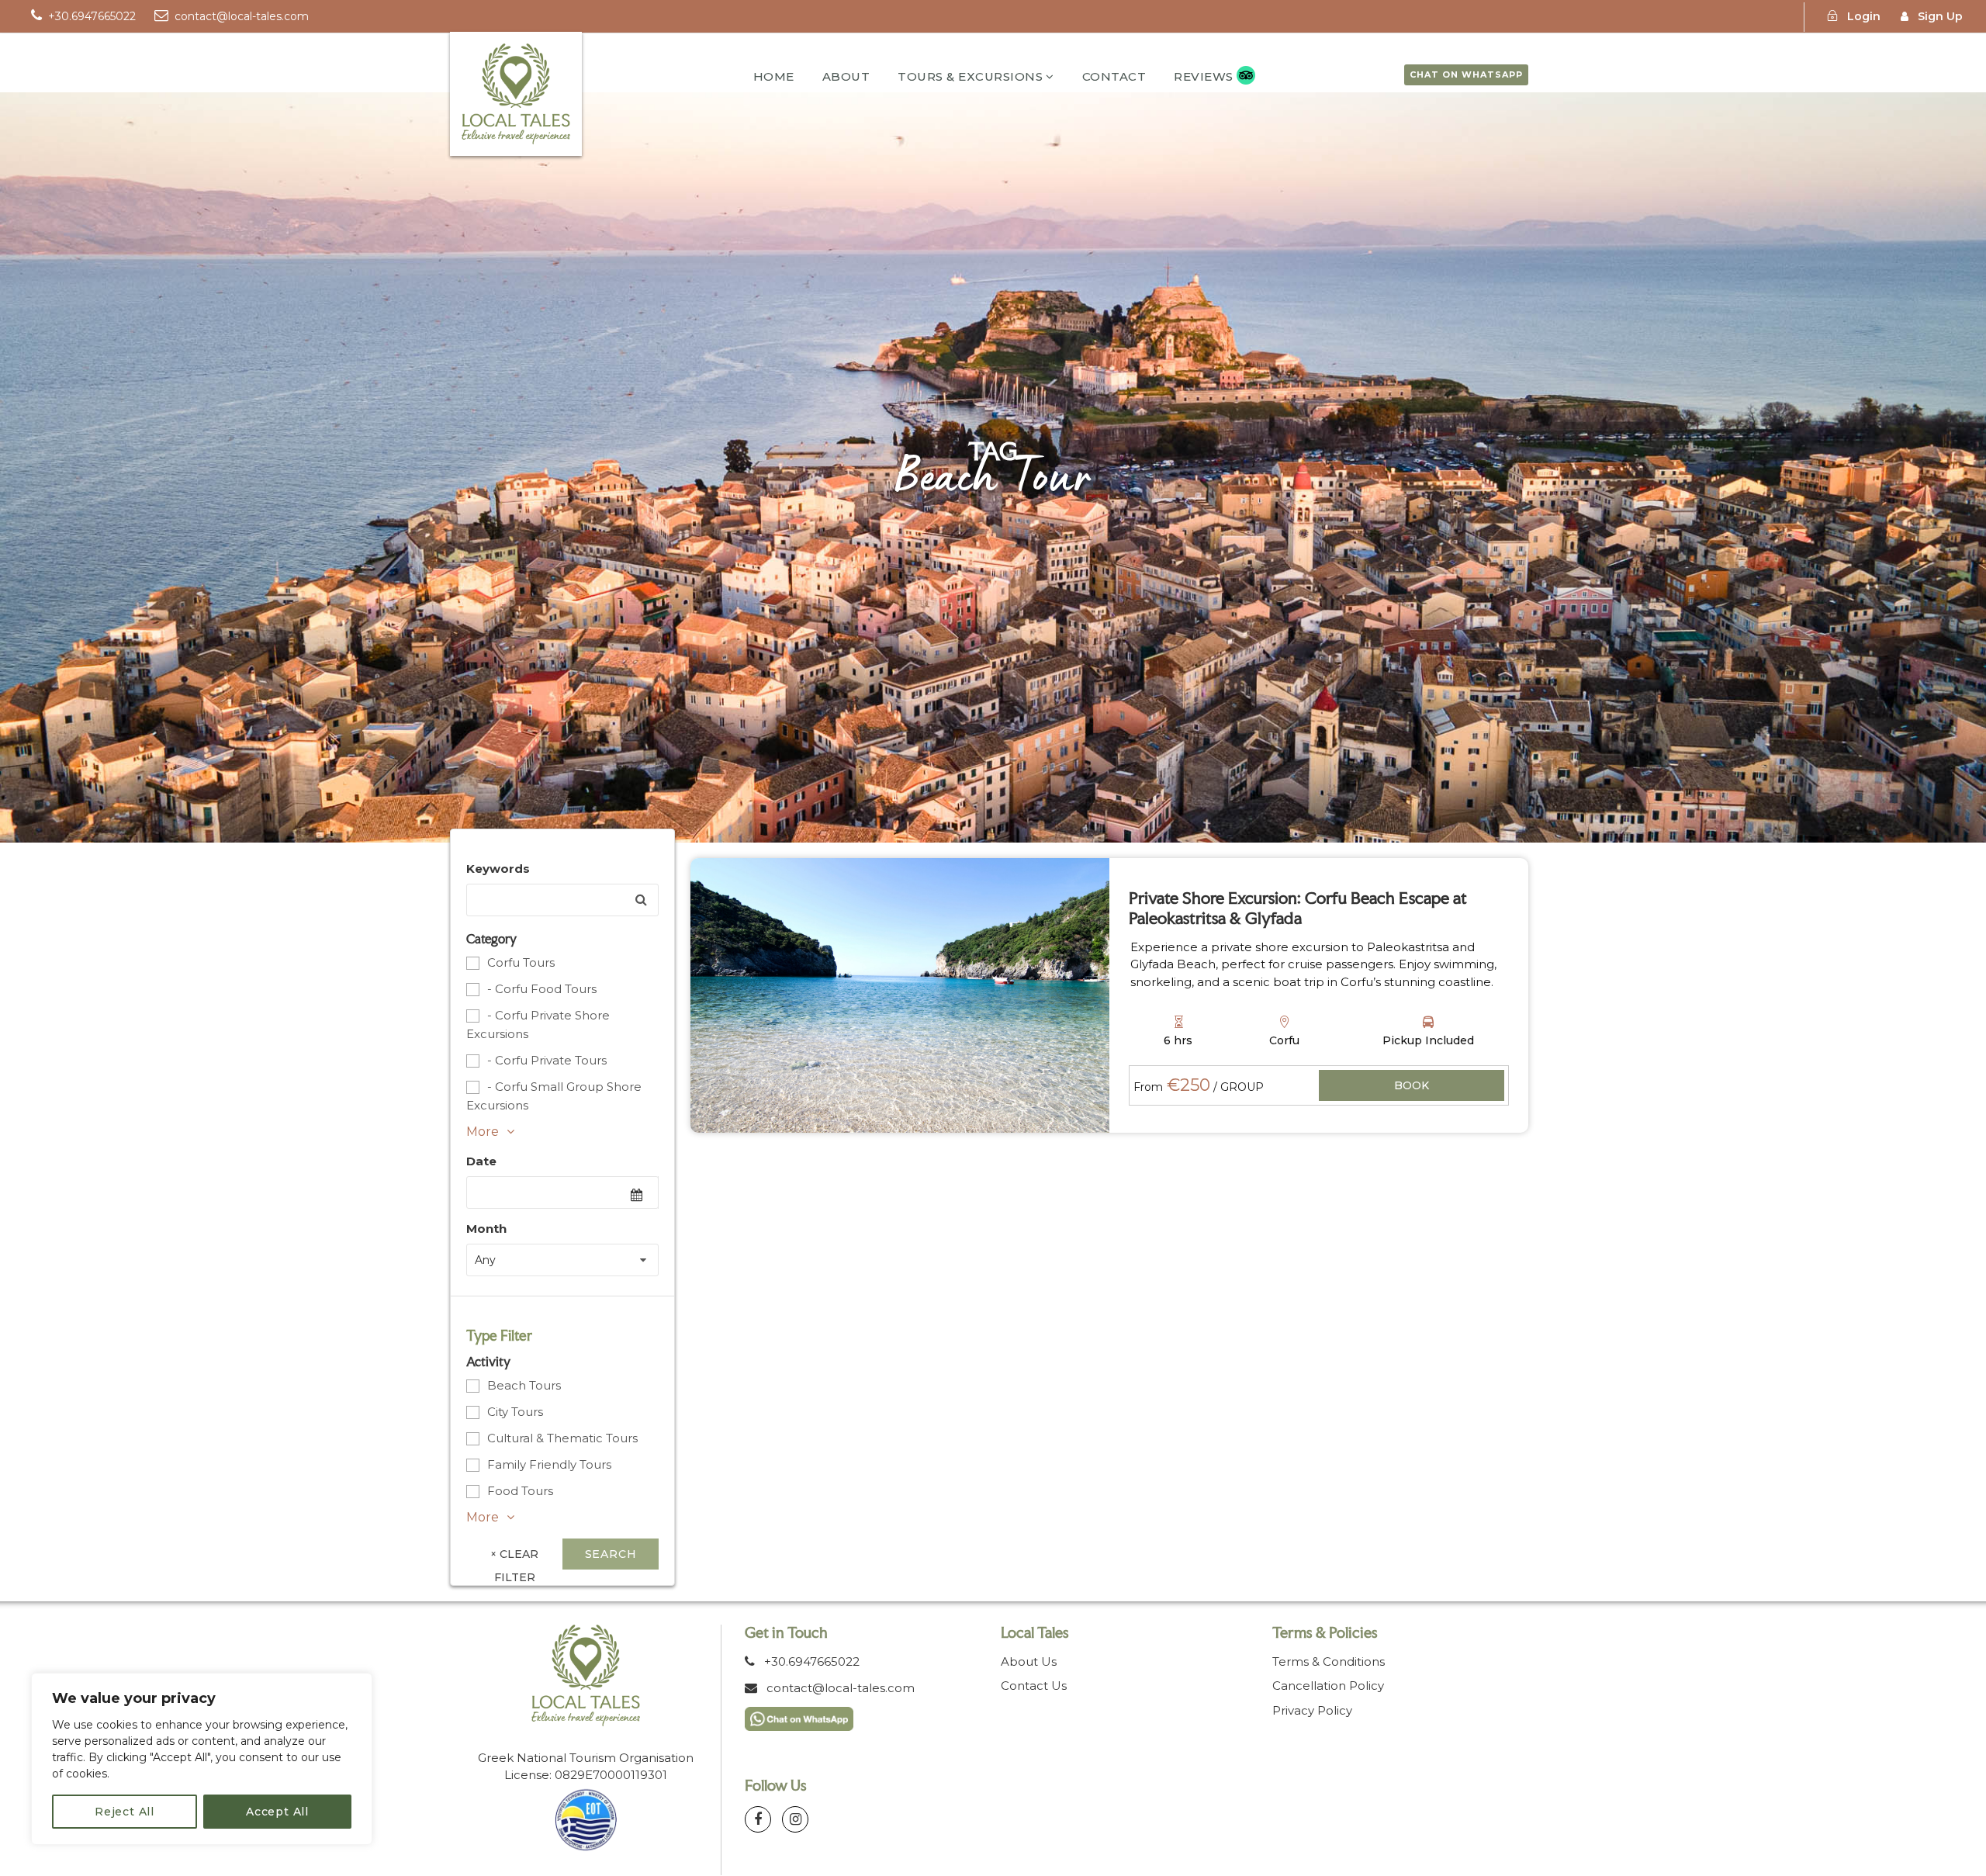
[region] (202, 1759)
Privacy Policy (1312, 1710)
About (846, 76)
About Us (1029, 1661)
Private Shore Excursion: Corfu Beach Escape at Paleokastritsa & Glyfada (1298, 908)
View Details (1412, 1087)
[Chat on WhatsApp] (799, 1717)
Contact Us (1034, 1686)
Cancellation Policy (1328, 1686)
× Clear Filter (514, 1558)
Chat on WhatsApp (1466, 74)
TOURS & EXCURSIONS (970, 76)
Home (774, 76)
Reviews (1204, 76)
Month (486, 1229)
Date (481, 1161)
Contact (1114, 76)
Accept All (277, 1812)
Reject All (125, 1812)
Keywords (498, 869)
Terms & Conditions (1329, 1661)
